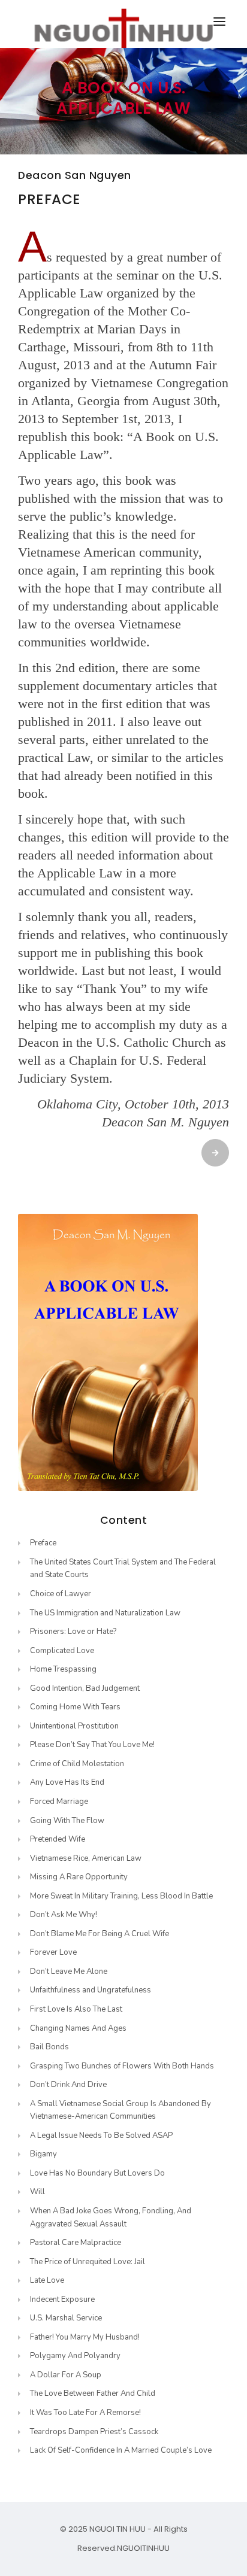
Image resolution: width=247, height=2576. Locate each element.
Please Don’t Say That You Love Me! (92, 1745)
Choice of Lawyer (61, 1594)
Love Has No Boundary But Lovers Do (97, 2173)
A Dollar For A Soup (66, 2375)
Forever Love (53, 1952)
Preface (43, 1543)
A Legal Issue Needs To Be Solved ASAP (101, 2135)
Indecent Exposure (62, 2299)
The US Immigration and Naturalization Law (105, 1613)
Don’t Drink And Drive (68, 2085)
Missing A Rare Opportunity (79, 1877)
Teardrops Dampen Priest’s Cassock (94, 2432)
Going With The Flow (67, 1821)
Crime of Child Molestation (77, 1764)
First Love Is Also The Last (76, 2009)
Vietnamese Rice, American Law (86, 1858)
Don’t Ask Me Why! (64, 1915)
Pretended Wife (58, 1839)
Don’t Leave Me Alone (69, 1972)
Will (37, 2192)
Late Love (47, 2280)
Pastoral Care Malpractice (76, 2243)
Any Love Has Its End (67, 1782)
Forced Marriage (59, 1802)
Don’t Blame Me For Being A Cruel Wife (100, 1934)
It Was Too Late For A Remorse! (85, 2413)
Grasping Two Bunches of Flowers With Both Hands (122, 2066)
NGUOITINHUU (143, 2548)
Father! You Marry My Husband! (85, 2337)
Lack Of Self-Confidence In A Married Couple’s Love (121, 2450)
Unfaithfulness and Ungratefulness (91, 1990)
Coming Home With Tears (75, 1707)
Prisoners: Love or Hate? (73, 1632)
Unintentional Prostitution (74, 1726)
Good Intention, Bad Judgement (85, 1688)
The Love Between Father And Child (93, 2393)
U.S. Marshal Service (66, 2318)
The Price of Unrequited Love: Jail (88, 2262)
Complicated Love (62, 1651)
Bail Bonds (49, 2047)
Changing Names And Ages (78, 2028)
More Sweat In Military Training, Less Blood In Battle (121, 1896)
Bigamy (43, 2154)
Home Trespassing (63, 1669)
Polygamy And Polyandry (75, 2356)
